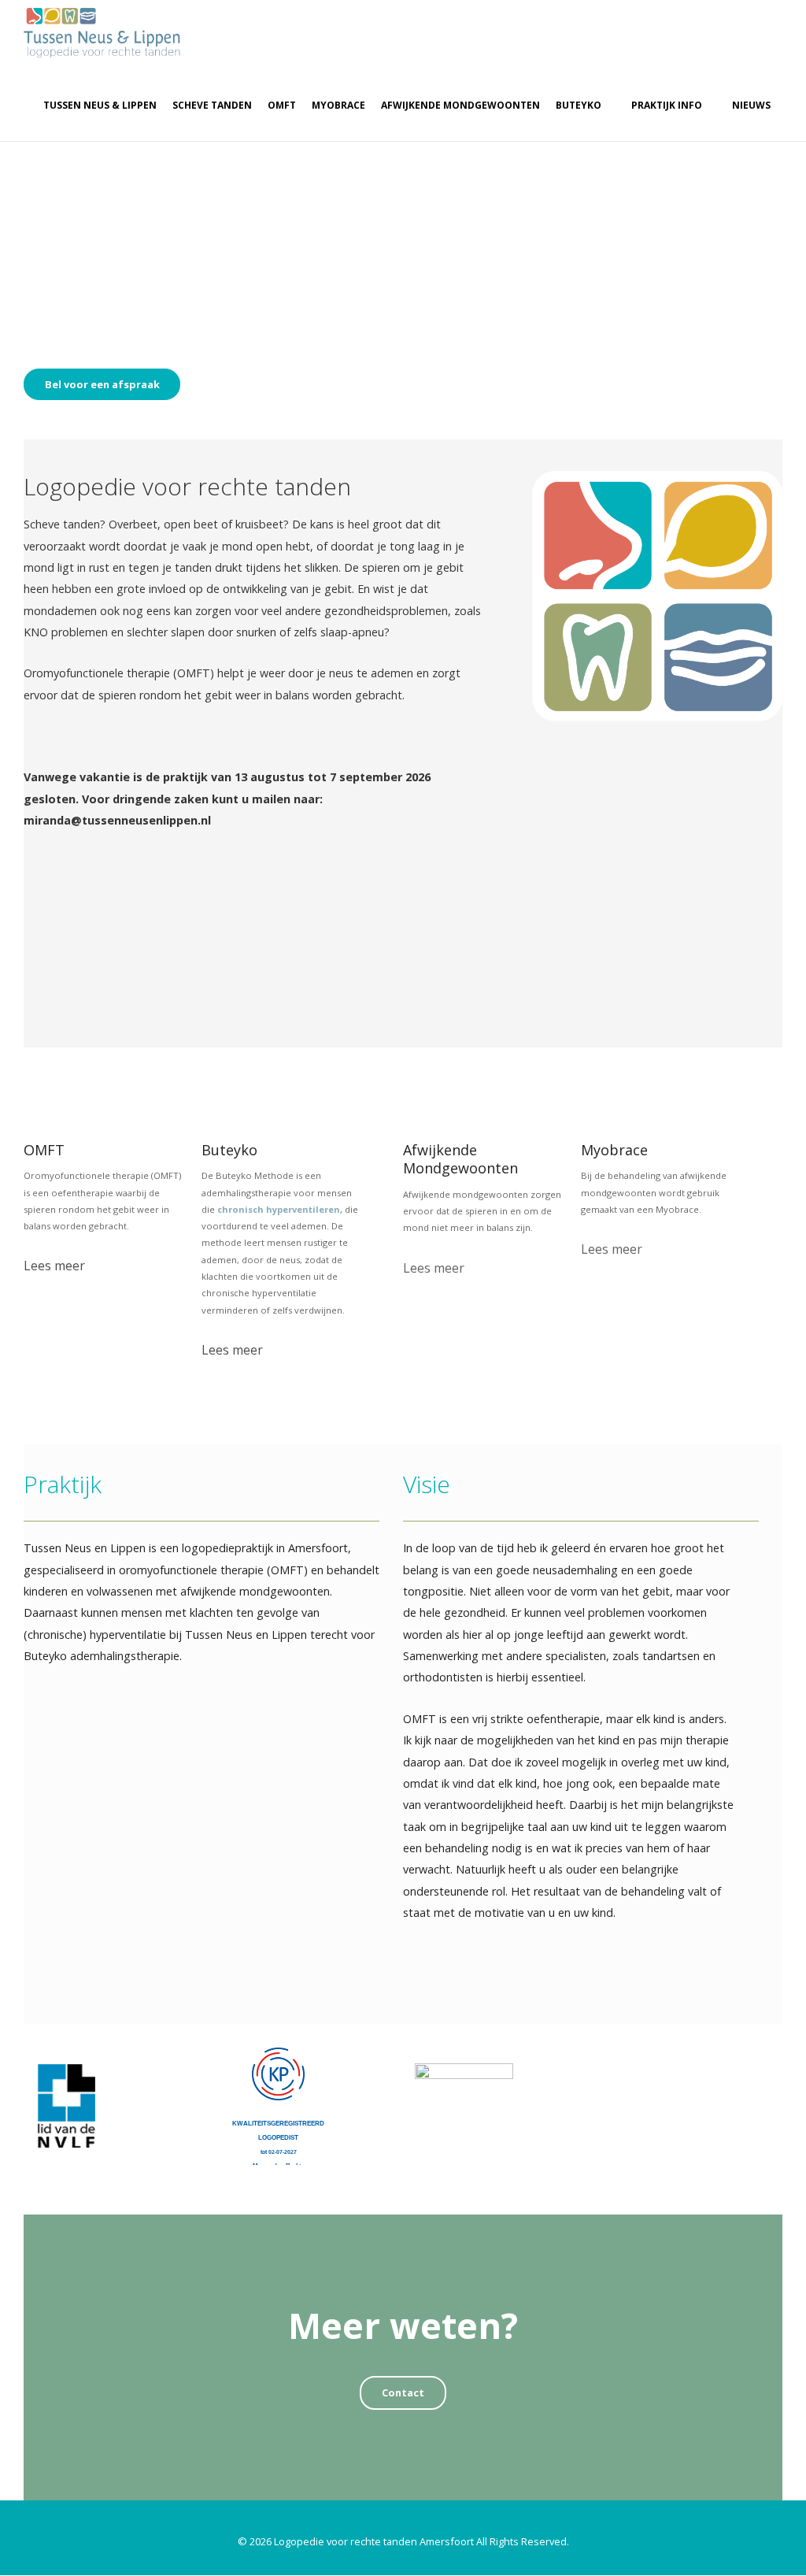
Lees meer (54, 1266)
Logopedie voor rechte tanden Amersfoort (374, 2541)
